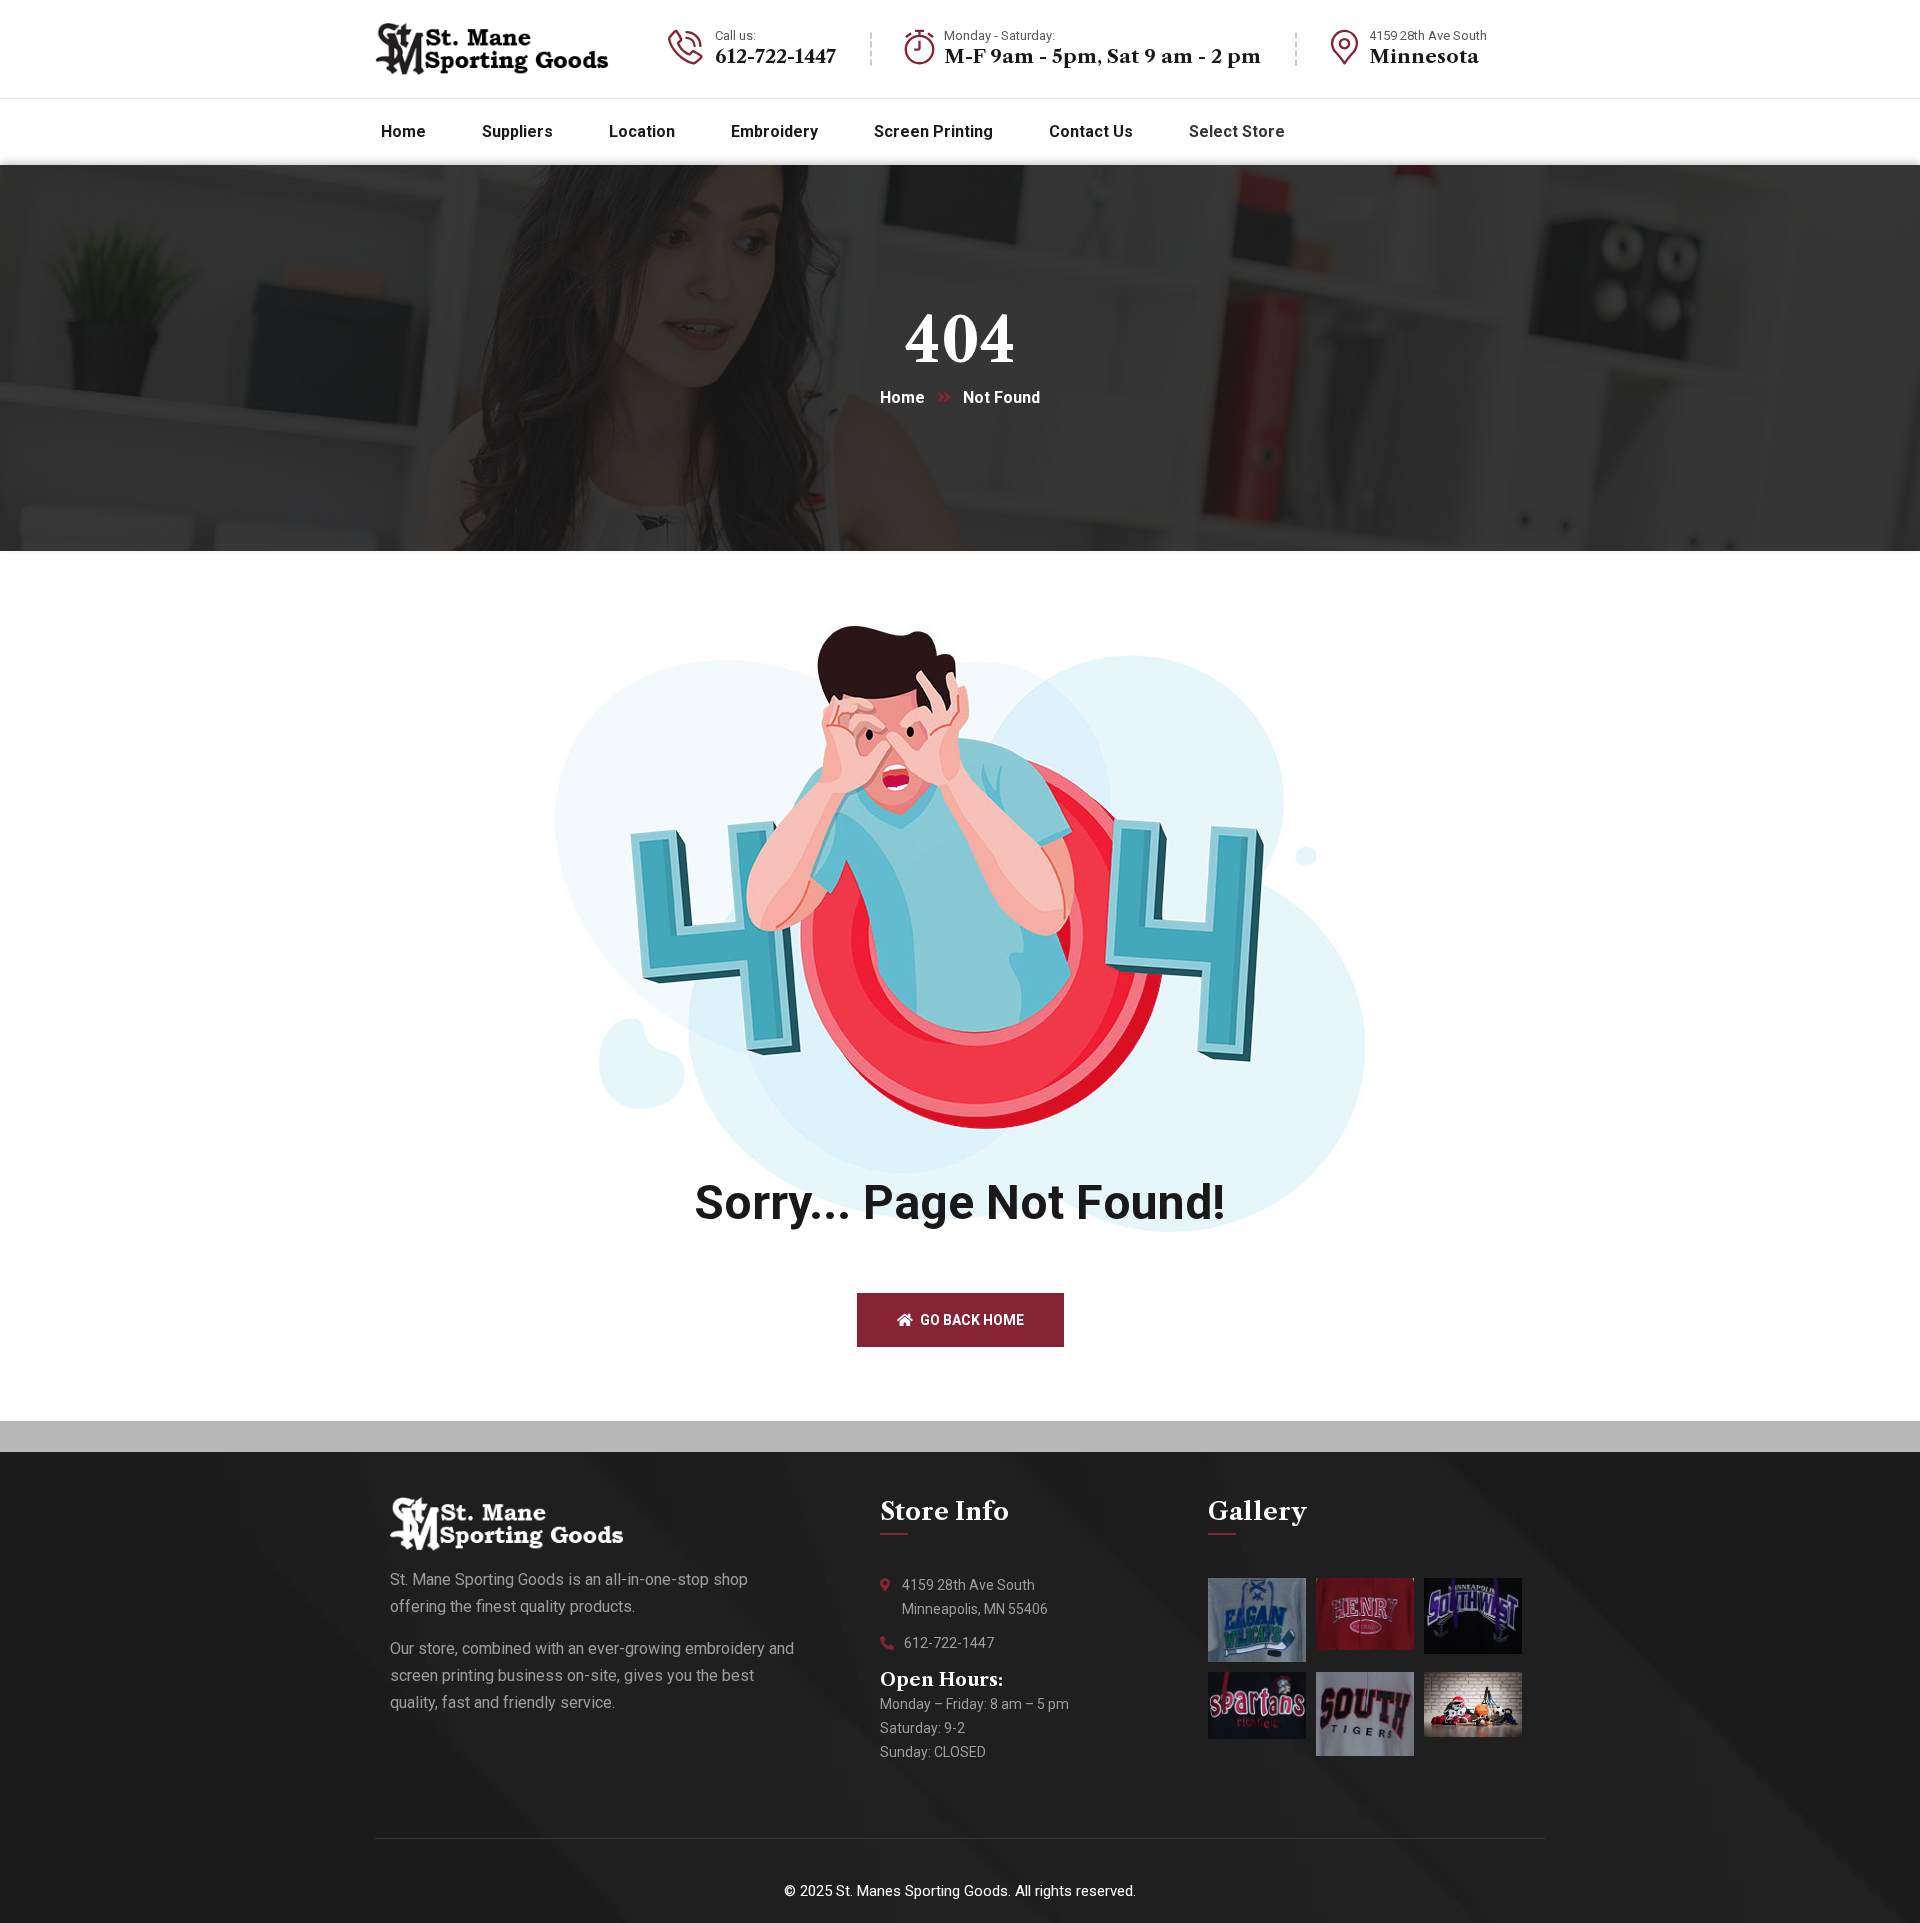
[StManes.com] (492, 49)
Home (902, 397)
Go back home (970, 1320)
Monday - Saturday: (999, 35)
